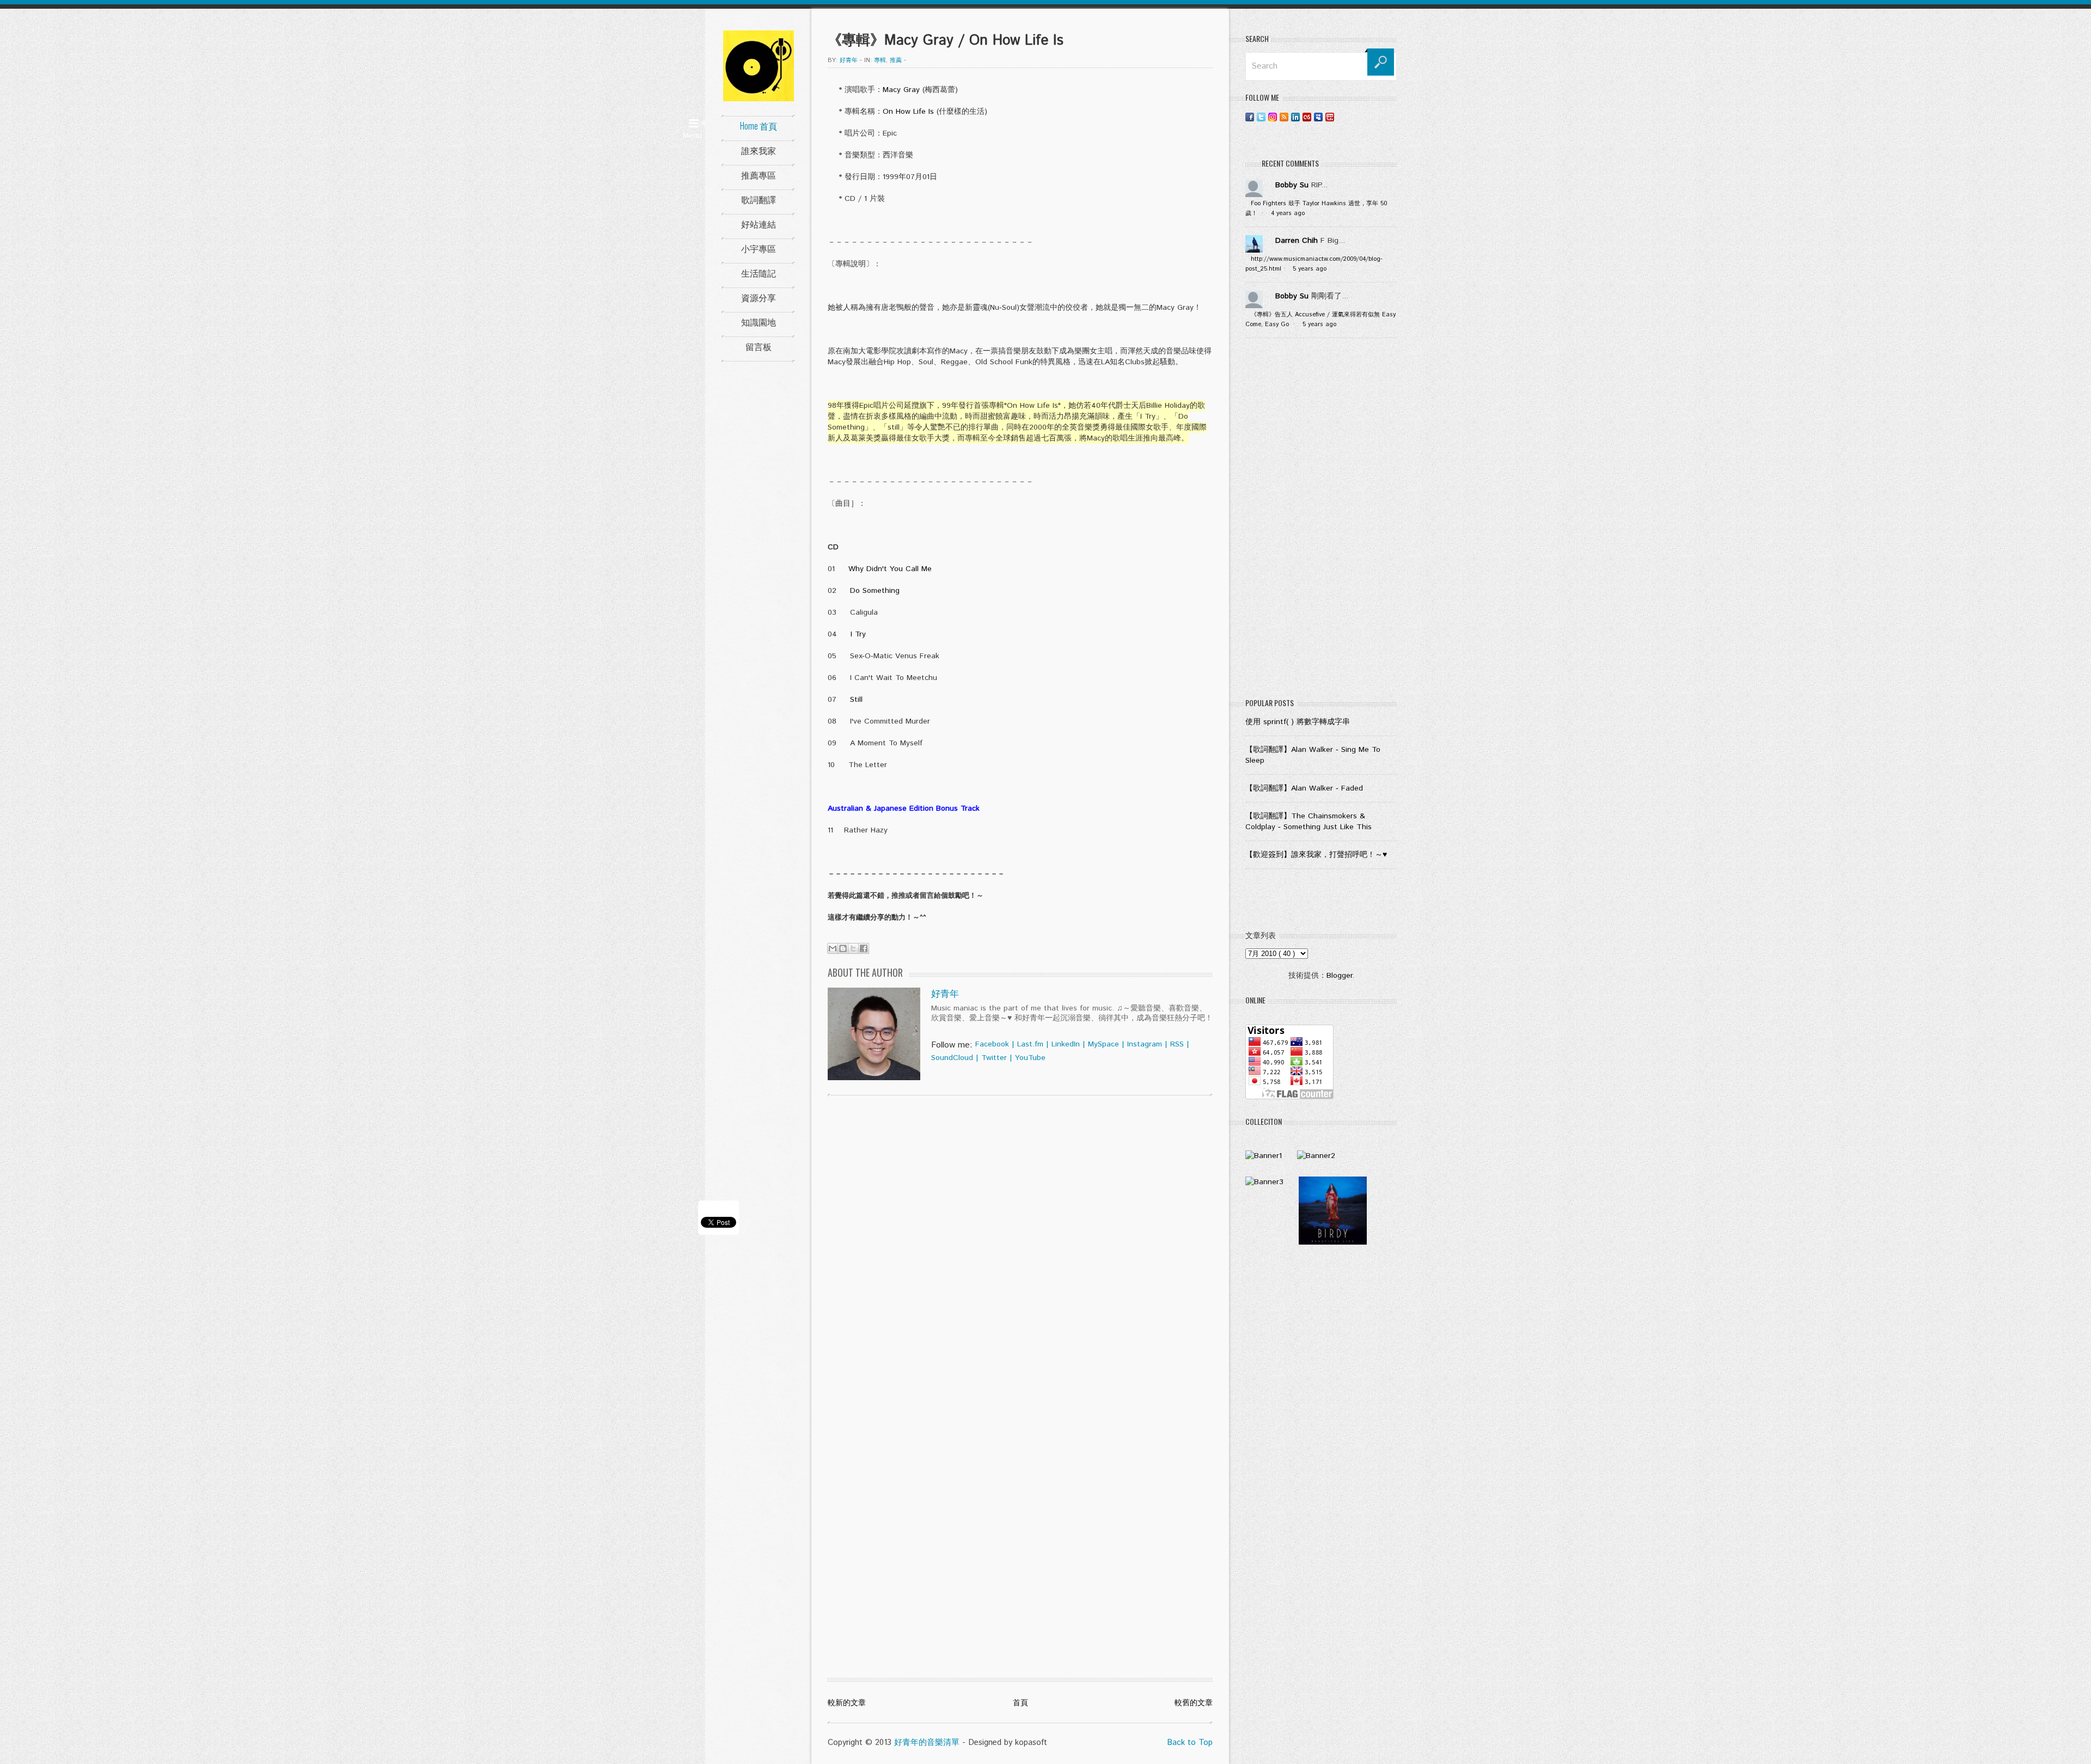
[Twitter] (1261, 117)
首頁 (1020, 1703)
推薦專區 (759, 175)
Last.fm (1030, 1044)
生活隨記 (759, 273)
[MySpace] (1318, 117)
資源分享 (759, 297)
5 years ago (1310, 269)
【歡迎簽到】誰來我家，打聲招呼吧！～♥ (1316, 855)
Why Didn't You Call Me (890, 569)
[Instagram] (1273, 117)
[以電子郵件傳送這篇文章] (833, 948)
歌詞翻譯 (759, 199)
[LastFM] (1307, 117)
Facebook (992, 1044)
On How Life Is (908, 112)
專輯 (880, 60)
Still (856, 700)
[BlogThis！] (843, 948)
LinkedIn (1066, 1044)
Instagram (1145, 1044)
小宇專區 (759, 248)
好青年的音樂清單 (927, 1742)
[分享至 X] (853, 948)
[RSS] (1284, 117)
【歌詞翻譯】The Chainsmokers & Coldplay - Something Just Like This (1309, 822)
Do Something (875, 591)
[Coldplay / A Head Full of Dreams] (1316, 1156)
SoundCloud (952, 1058)
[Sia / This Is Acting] (1264, 1182)
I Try (858, 634)
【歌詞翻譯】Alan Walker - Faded (1304, 788)
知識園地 (759, 322)
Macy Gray (901, 90)
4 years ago (1288, 213)
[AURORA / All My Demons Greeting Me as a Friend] (1264, 1156)
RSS (1177, 1044)
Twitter (994, 1058)
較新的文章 (847, 1703)
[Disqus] (1020, 1244)
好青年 (945, 994)
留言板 (759, 346)
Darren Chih (1297, 241)
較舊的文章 (1194, 1703)
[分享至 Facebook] (864, 948)
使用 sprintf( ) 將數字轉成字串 (1298, 722)
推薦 (896, 60)
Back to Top (1190, 1742)
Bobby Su (1292, 185)
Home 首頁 (759, 126)
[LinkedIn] (1295, 117)
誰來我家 (759, 150)
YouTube (1030, 1058)
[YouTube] (1330, 117)
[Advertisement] (1321, 520)
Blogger (1339, 976)
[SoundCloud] (1341, 117)
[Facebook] (1250, 117)
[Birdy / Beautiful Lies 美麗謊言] (1333, 1242)
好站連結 (759, 224)
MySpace (1103, 1044)
